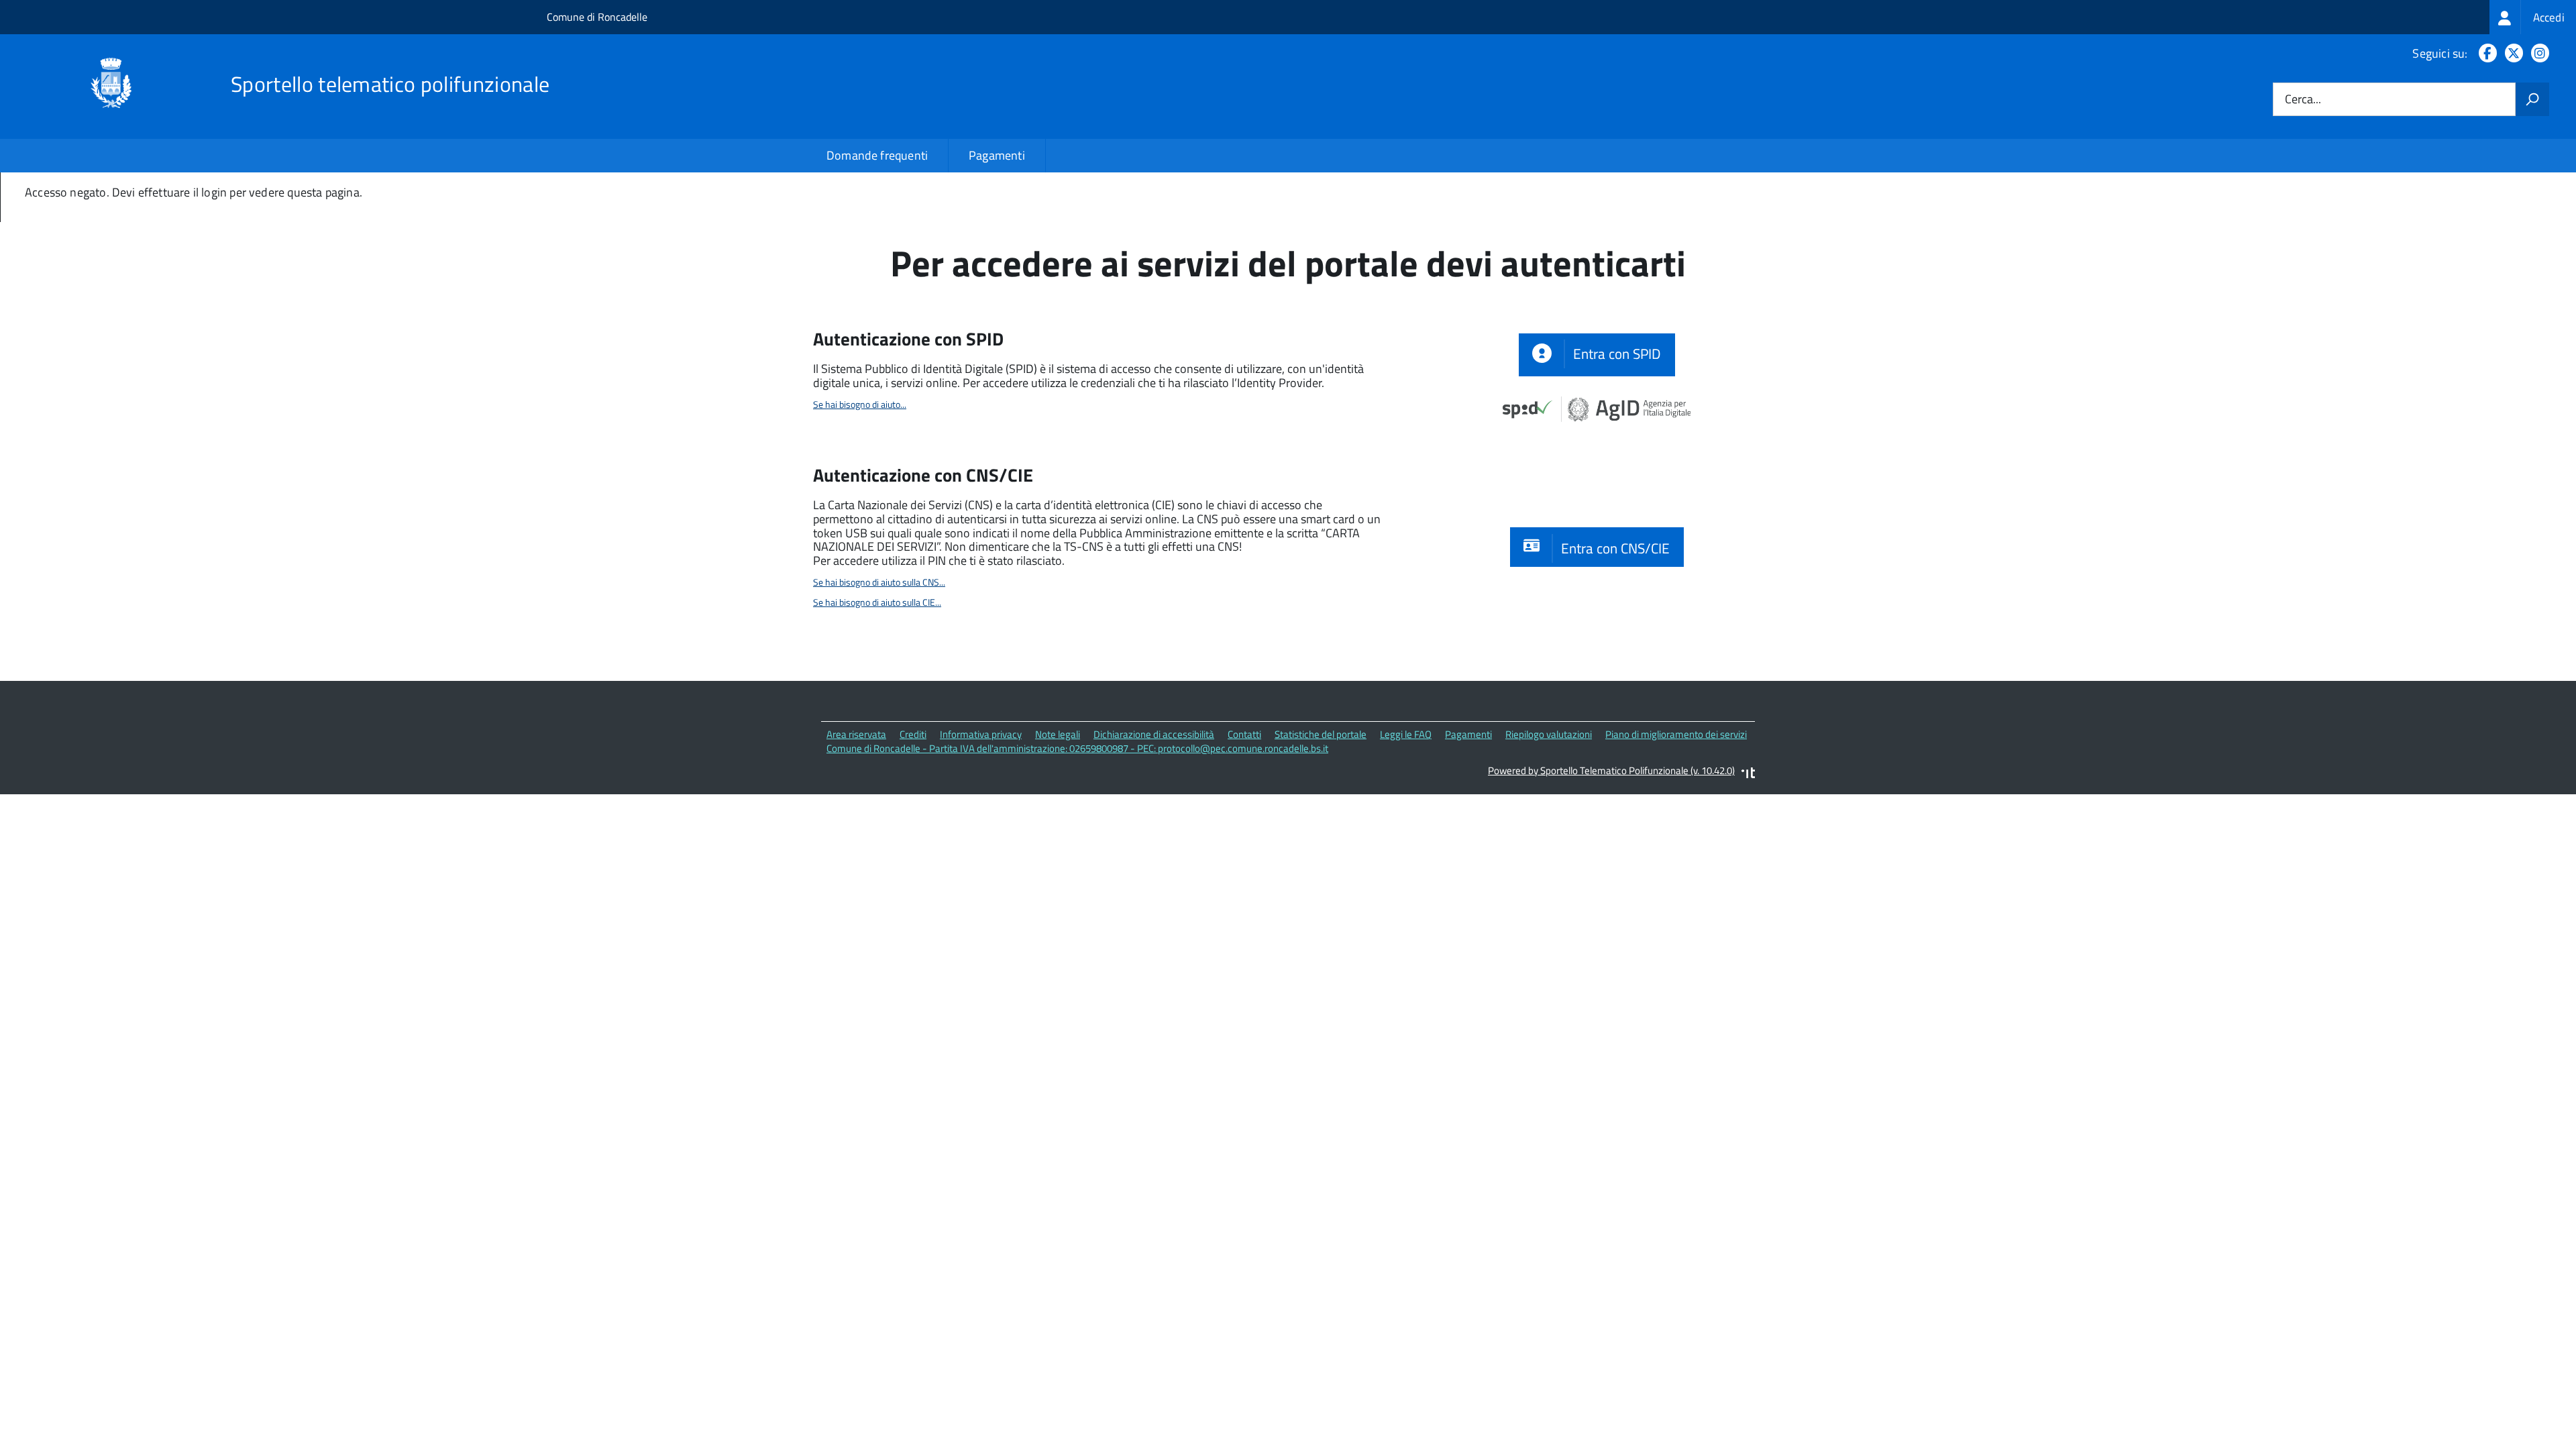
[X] (2511, 53)
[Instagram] (2537, 53)
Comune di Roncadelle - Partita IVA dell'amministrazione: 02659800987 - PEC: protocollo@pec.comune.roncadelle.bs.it (1077, 748)
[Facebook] (2485, 53)
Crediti (913, 734)
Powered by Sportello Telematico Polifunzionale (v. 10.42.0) (1611, 770)
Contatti (1244, 734)
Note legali (1058, 734)
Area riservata (856, 734)
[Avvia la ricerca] (2532, 99)
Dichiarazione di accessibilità (1154, 734)
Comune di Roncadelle (597, 17)
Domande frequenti (877, 155)
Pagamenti (997, 155)
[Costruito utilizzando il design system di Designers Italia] (1748, 774)
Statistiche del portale (1321, 734)
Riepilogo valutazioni (1549, 734)
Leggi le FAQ (1406, 734)
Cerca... (2303, 100)
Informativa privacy (981, 734)
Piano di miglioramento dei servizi (1676, 734)
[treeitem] (2533, 17)
